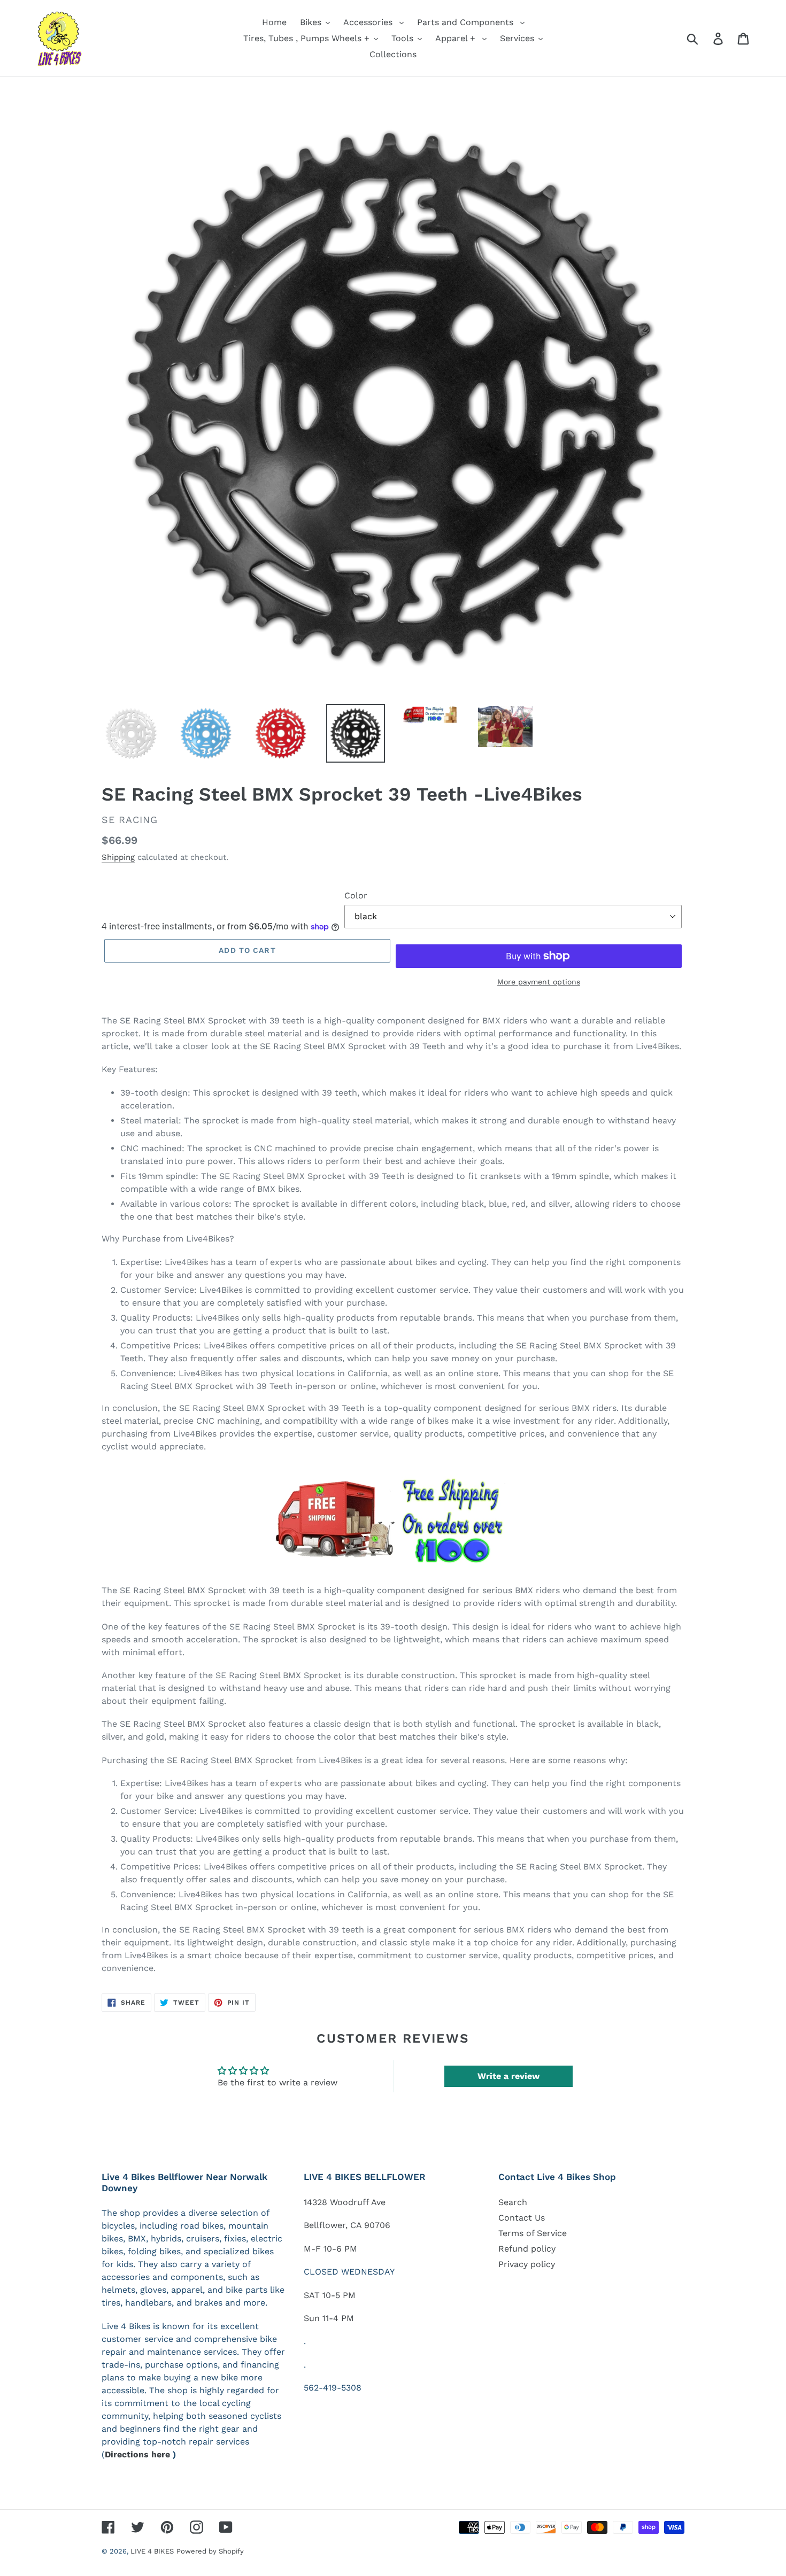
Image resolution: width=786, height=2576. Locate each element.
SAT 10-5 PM (330, 2295)
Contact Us (522, 2218)
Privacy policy (527, 2264)
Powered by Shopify (210, 2551)
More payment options (539, 982)
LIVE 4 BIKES (152, 2551)
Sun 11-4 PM (329, 2318)
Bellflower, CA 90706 (347, 2225)
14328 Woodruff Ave (345, 2202)
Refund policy (527, 2249)
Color (356, 895)
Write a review (508, 2076)
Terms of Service (533, 2233)
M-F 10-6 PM (330, 2249)
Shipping (118, 857)
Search (513, 2202)
